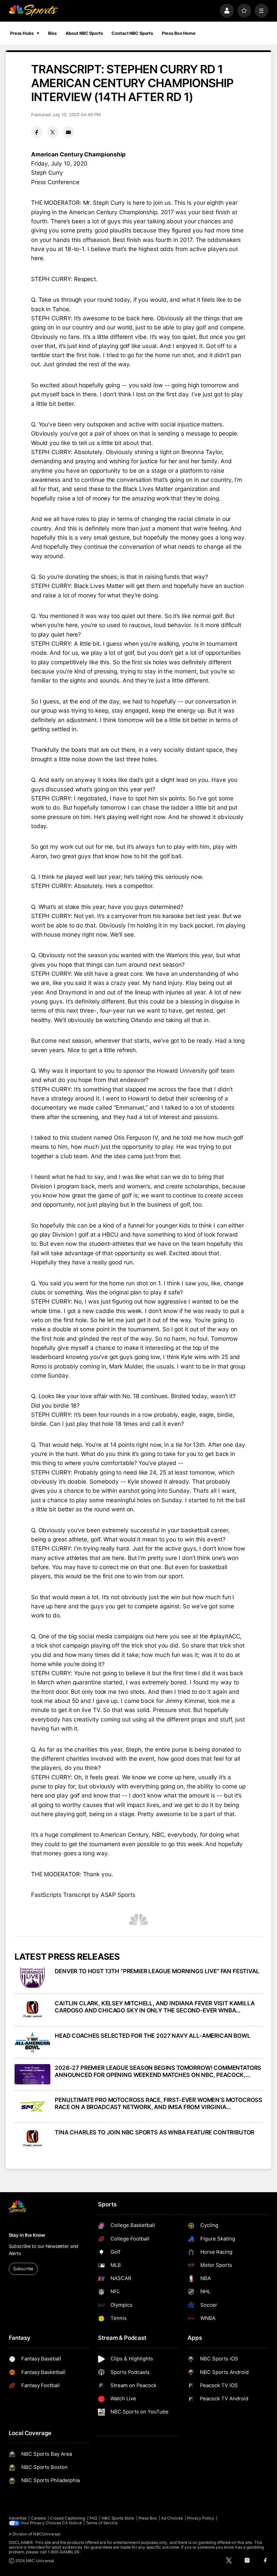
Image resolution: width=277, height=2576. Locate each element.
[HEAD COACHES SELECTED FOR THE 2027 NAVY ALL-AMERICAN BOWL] (33, 2042)
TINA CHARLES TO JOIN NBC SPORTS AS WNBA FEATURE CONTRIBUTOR (155, 2132)
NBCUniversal (47, 2534)
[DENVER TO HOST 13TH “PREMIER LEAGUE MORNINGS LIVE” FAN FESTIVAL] (33, 1978)
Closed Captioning (68, 2518)
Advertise (18, 2518)
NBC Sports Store (118, 2518)
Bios (52, 33)
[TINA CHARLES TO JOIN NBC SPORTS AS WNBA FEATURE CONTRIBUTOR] (33, 2139)
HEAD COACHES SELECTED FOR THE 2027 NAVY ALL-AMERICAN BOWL (153, 2036)
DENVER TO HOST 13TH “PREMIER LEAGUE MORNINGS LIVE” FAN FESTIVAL (157, 1971)
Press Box (148, 2518)
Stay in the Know (27, 2235)
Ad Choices (172, 2518)
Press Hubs (22, 33)
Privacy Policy (201, 2518)
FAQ (93, 2518)
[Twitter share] (53, 132)
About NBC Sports (84, 33)
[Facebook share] (37, 132)
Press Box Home (179, 33)
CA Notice (72, 2523)
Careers (39, 2518)
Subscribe (23, 2269)
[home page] (33, 11)
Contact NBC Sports (132, 33)
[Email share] (69, 132)
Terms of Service (102, 2523)
